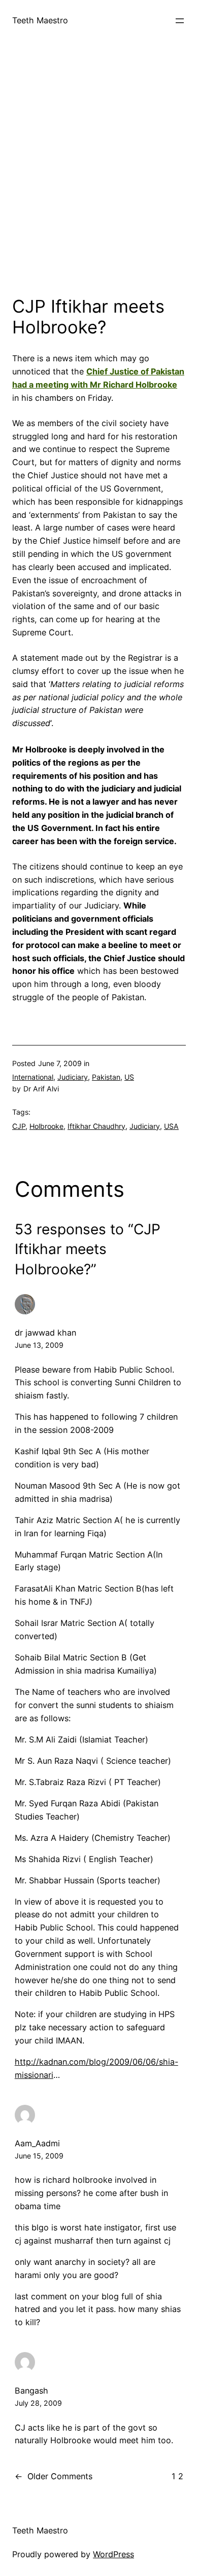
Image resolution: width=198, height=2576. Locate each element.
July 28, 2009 (38, 2403)
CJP (19, 1126)
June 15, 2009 (39, 2156)
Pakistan (106, 1077)
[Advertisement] (99, 177)
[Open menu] (180, 21)
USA (171, 1126)
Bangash (31, 2391)
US (129, 1077)
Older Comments (54, 2476)
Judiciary (73, 1077)
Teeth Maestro (40, 20)
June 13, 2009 (39, 1345)
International (33, 1077)
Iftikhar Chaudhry (96, 1126)
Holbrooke (46, 1126)
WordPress (113, 2554)
